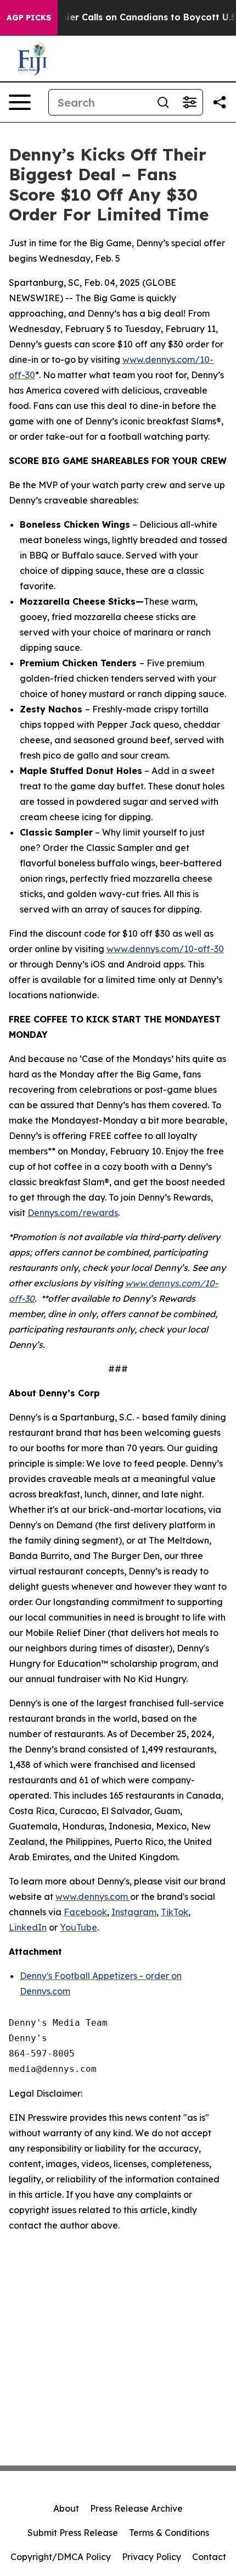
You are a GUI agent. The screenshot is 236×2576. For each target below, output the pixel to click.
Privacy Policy (151, 2557)
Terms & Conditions (169, 2533)
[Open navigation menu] (20, 102)
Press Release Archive (136, 2508)
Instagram (134, 1912)
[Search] (163, 102)
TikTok (175, 1912)
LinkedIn (28, 1927)
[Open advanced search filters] (189, 102)
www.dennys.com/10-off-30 (165, 949)
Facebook (85, 1912)
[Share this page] (220, 102)
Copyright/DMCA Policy (61, 2557)
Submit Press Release (73, 2533)
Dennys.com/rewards (73, 1213)
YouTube (78, 1927)
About (66, 2508)
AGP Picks (29, 18)
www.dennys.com (93, 1897)
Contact (209, 2557)
